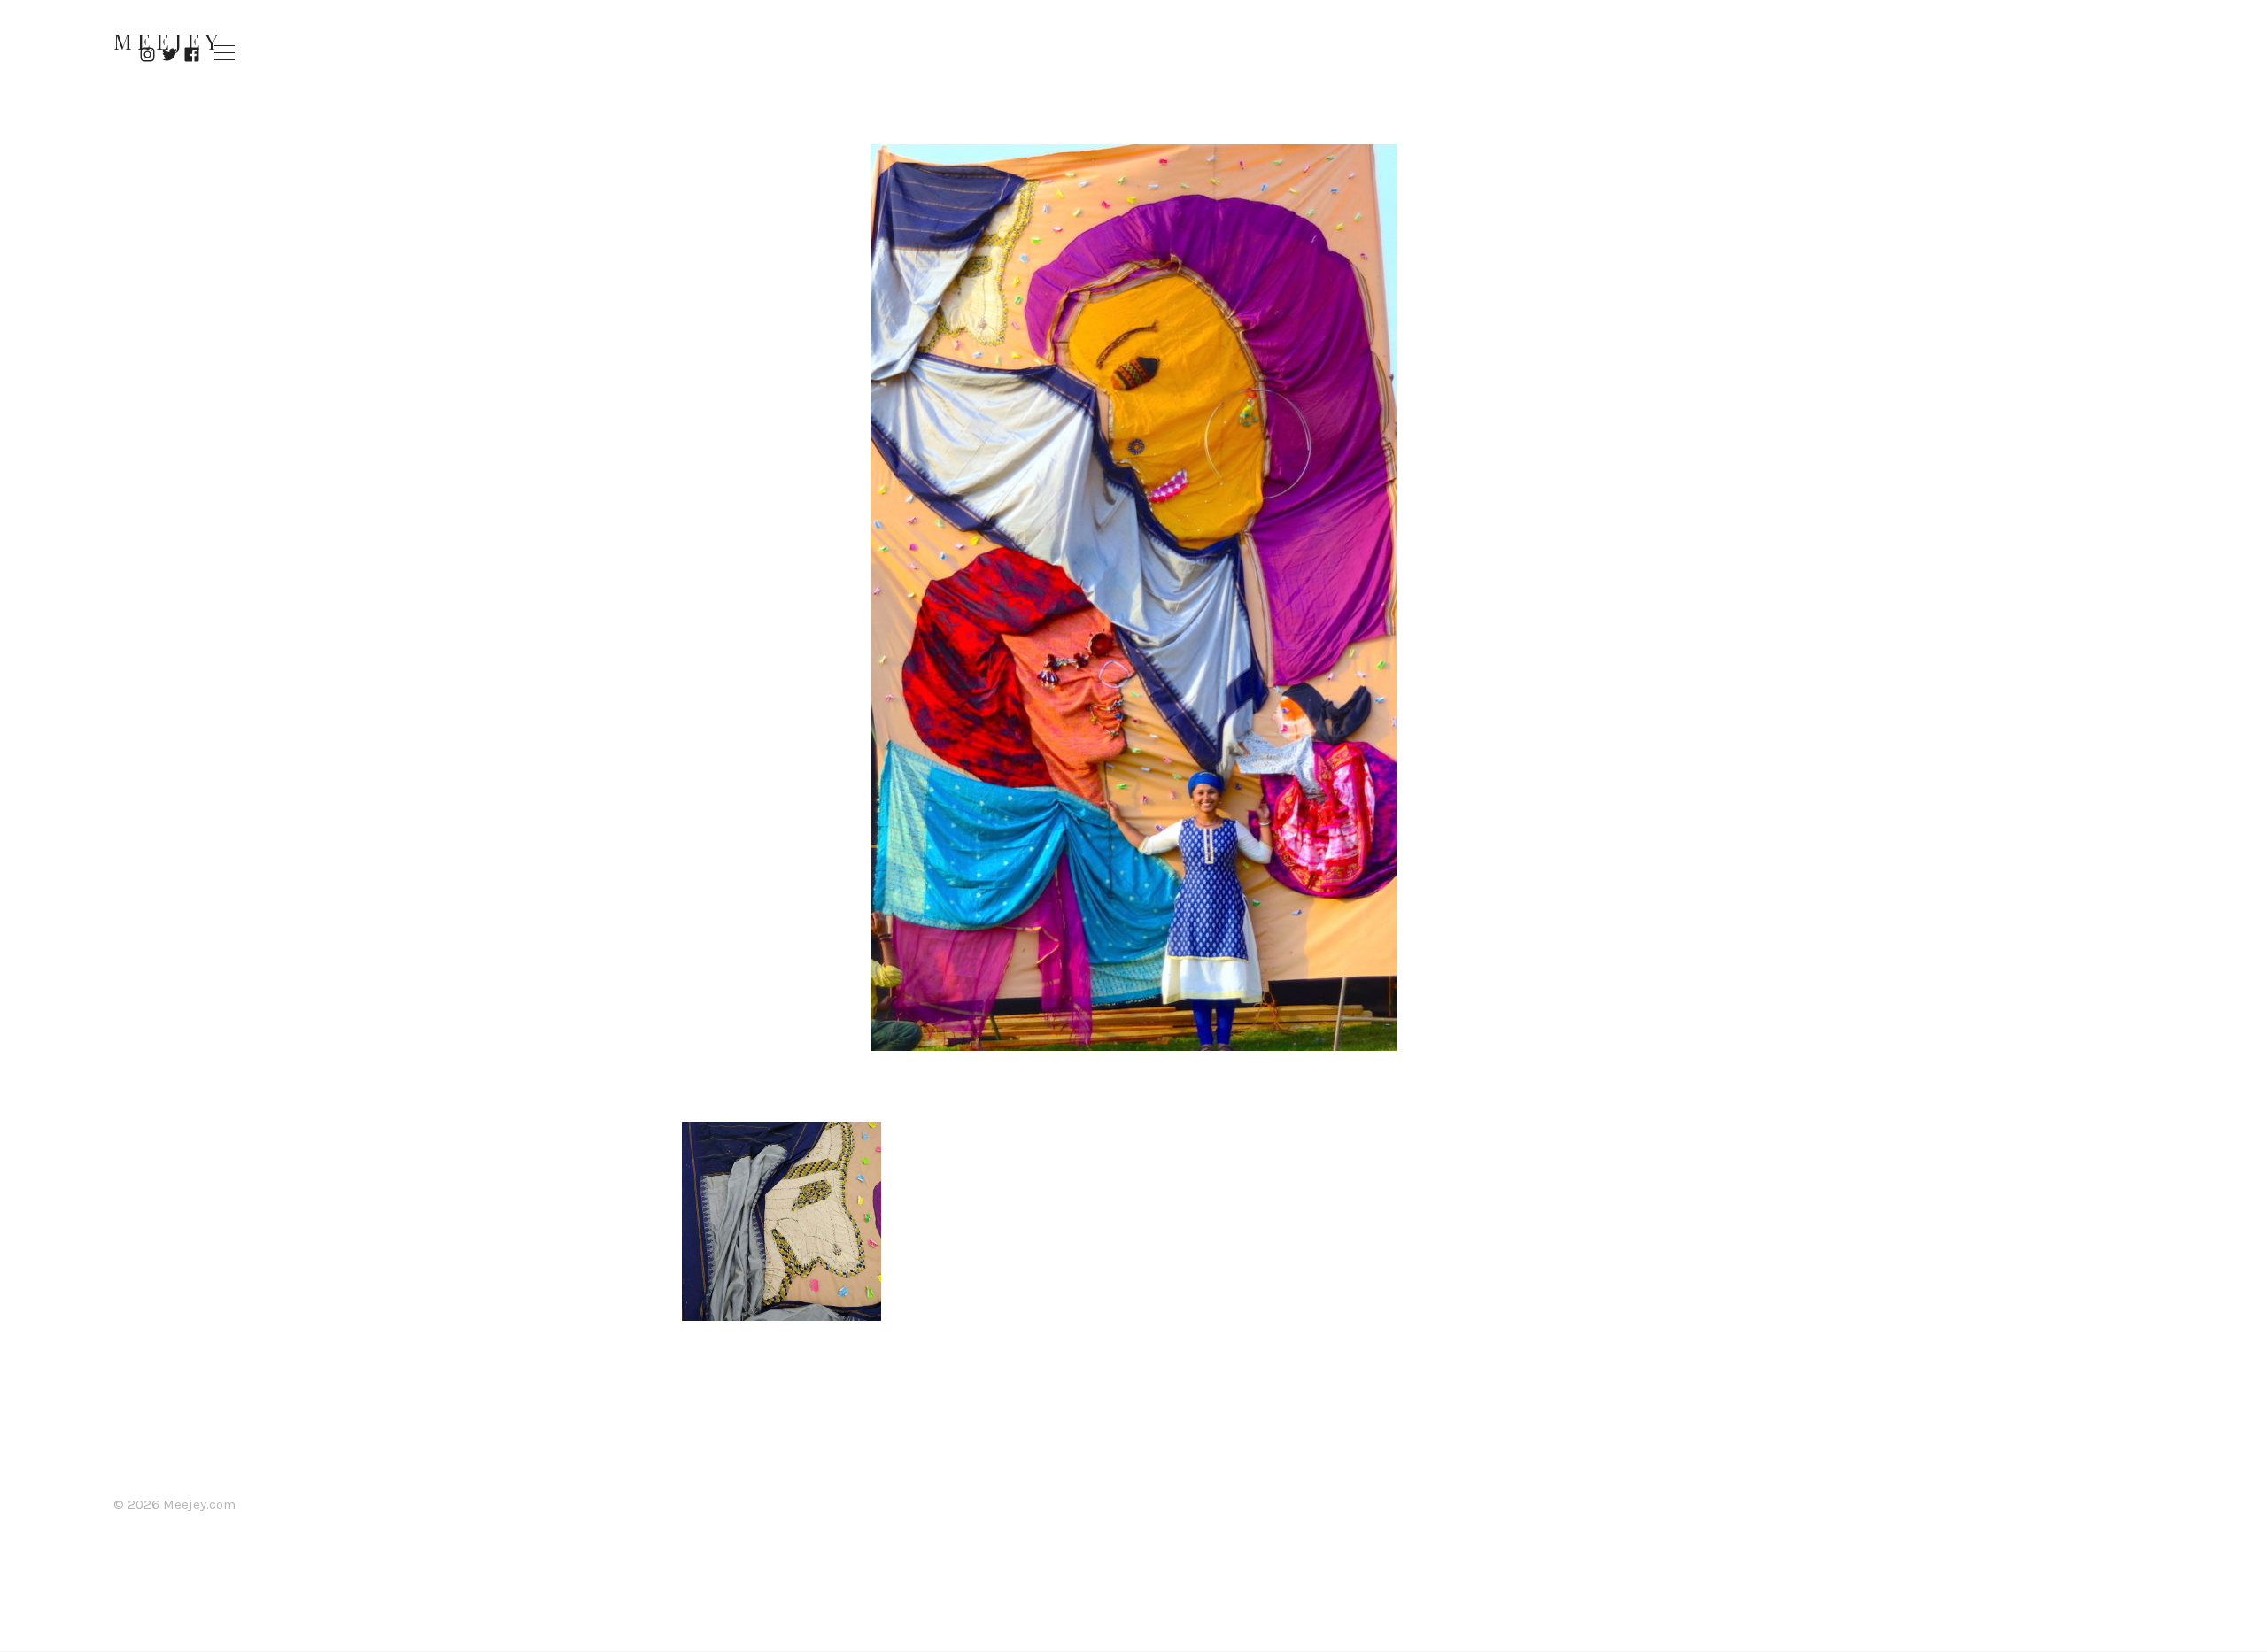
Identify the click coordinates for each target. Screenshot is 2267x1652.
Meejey (168, 41)
